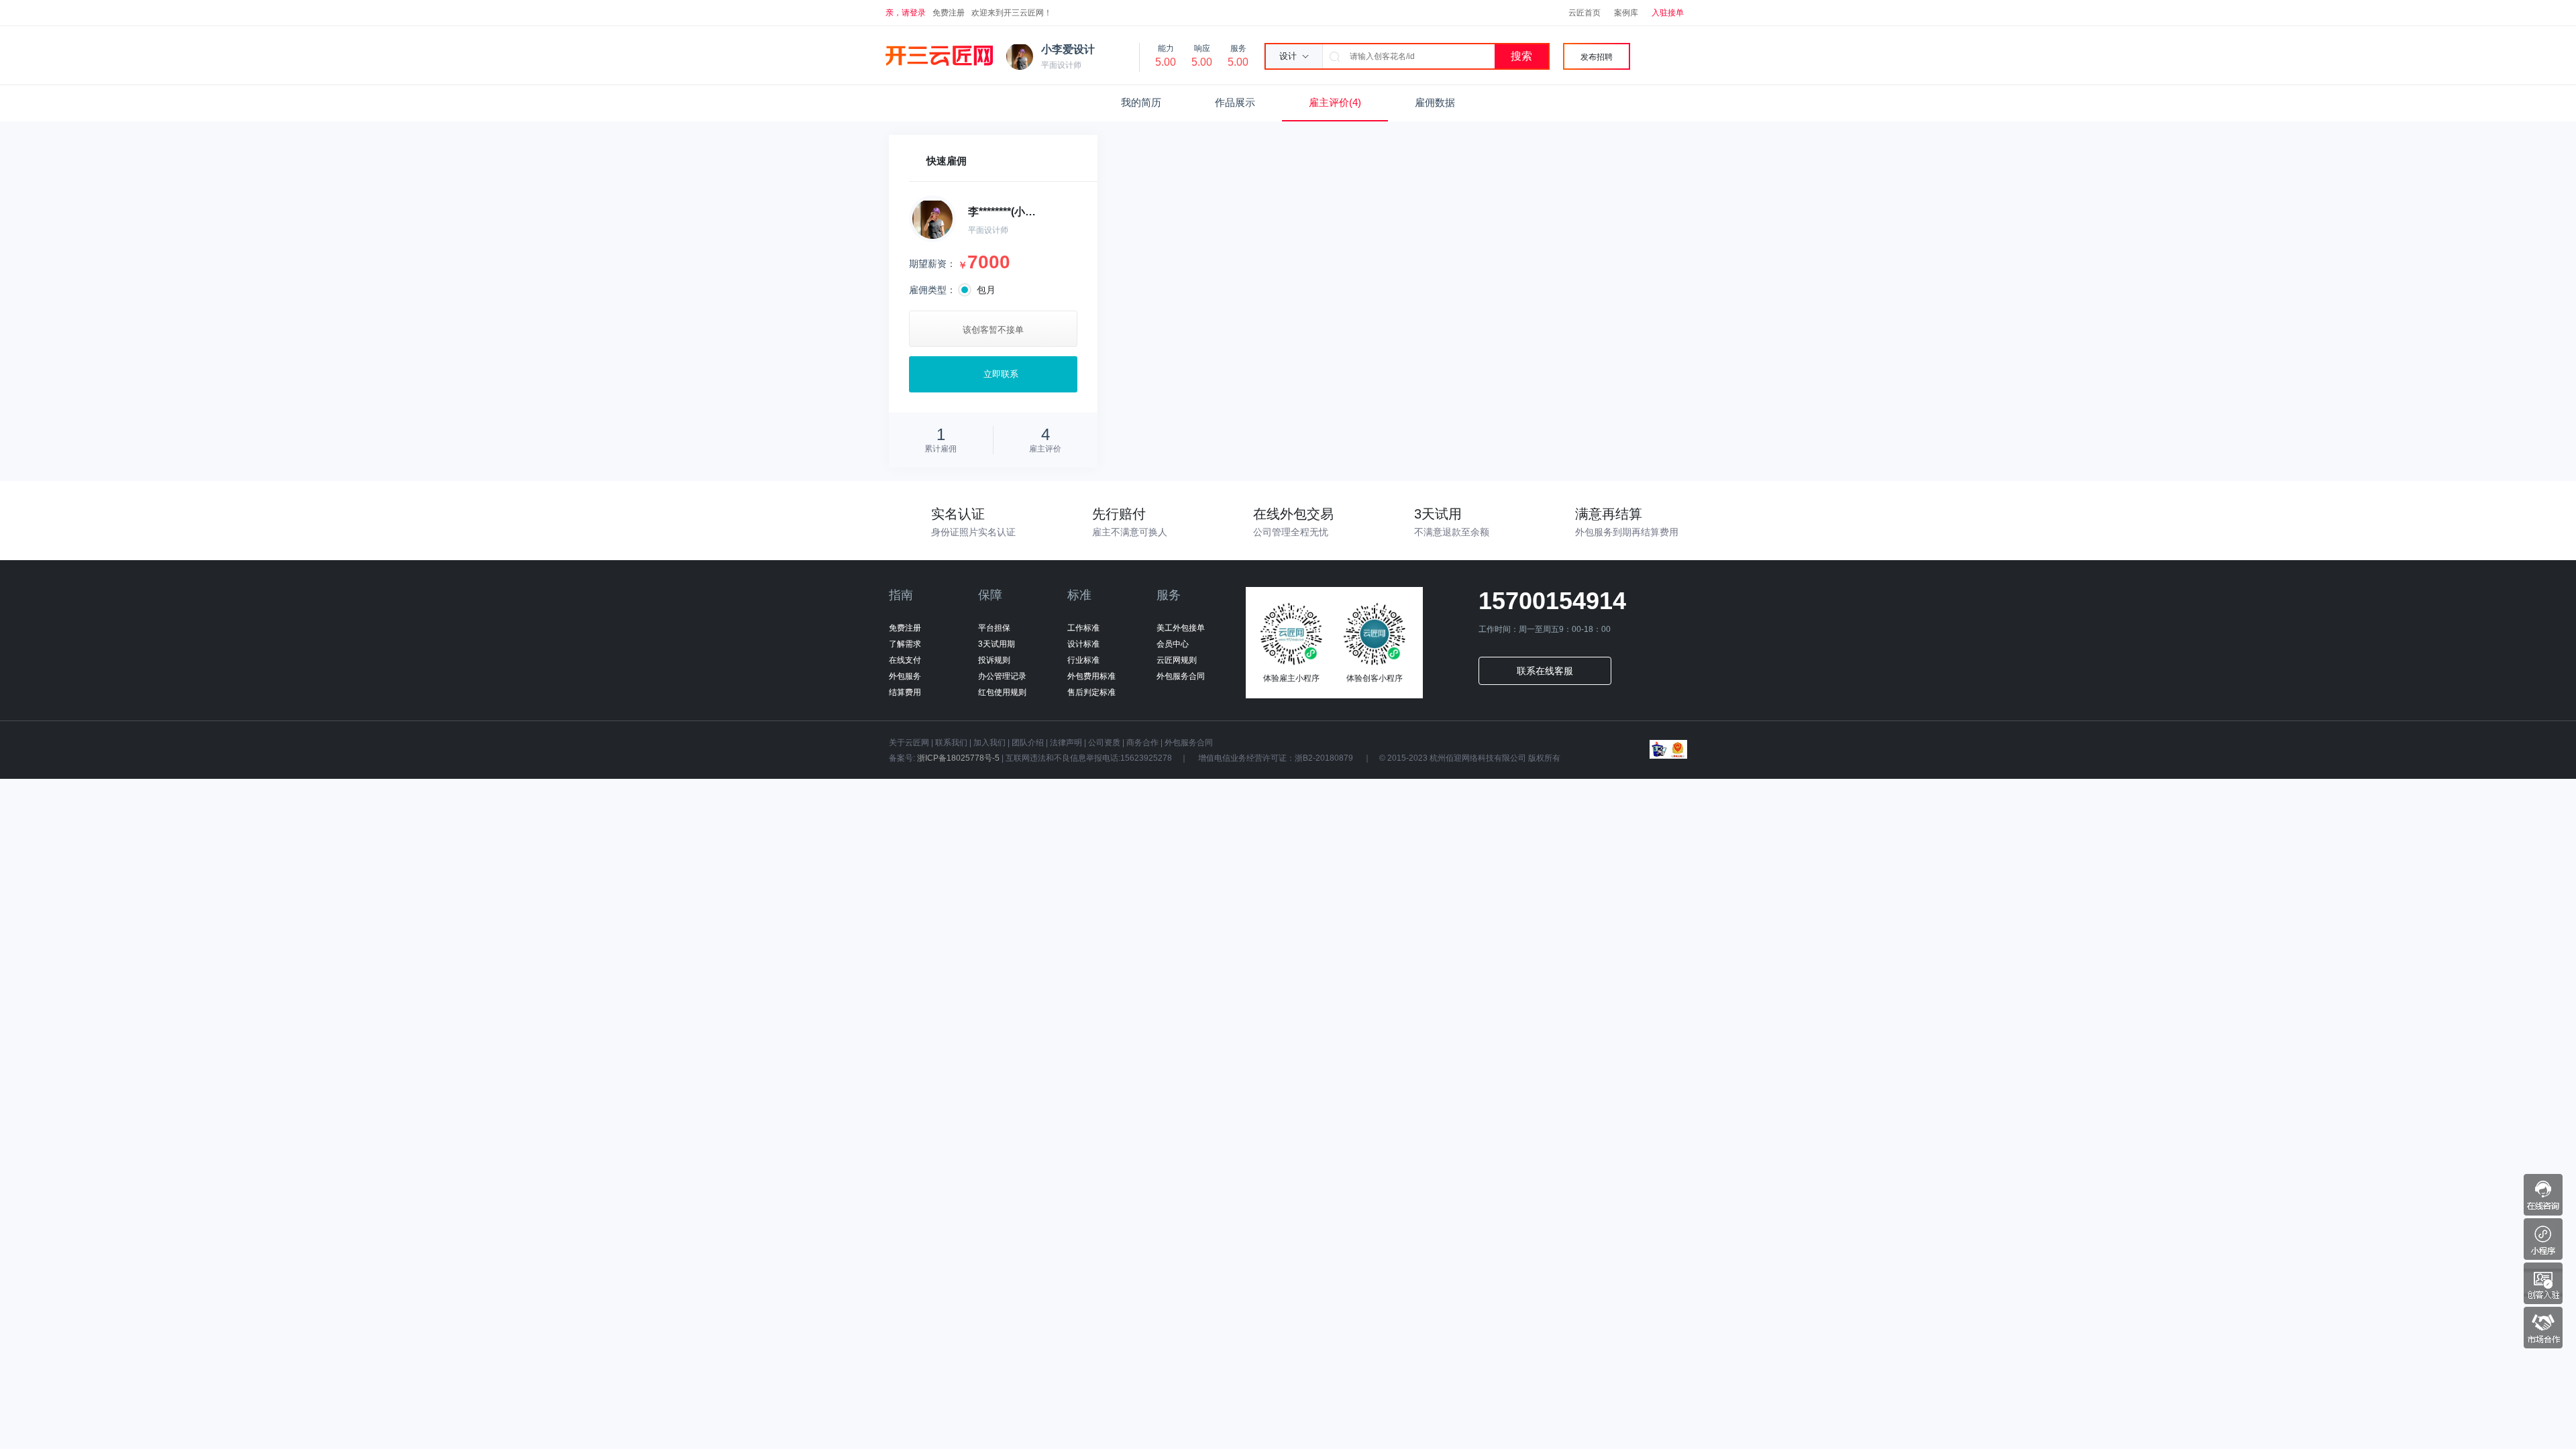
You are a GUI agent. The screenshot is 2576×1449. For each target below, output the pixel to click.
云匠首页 (1585, 13)
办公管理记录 (1002, 676)
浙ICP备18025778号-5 (958, 758)
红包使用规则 (1002, 692)
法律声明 (1066, 743)
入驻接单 (1668, 13)
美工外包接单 (1181, 628)
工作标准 (1083, 628)
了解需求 (905, 644)
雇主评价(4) (1335, 102)
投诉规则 (994, 660)
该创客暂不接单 (993, 330)
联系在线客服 (1545, 671)
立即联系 (1001, 374)
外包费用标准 (1091, 676)
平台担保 (994, 628)
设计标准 (1083, 644)
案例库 (1626, 13)
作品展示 (1235, 102)
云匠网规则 (1177, 660)
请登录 (914, 13)
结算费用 (905, 692)
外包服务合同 (1181, 676)
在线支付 (905, 660)
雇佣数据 (1435, 102)
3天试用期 (997, 644)
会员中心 (1173, 644)
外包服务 (905, 676)
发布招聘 (1597, 57)
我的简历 (1141, 102)
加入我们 (989, 743)
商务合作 (1142, 743)
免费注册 (949, 13)
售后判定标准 (1091, 692)
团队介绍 (1028, 743)
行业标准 (1083, 660)
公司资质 (1104, 743)
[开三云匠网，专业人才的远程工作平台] (939, 56)
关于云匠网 (909, 743)
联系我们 (951, 743)
